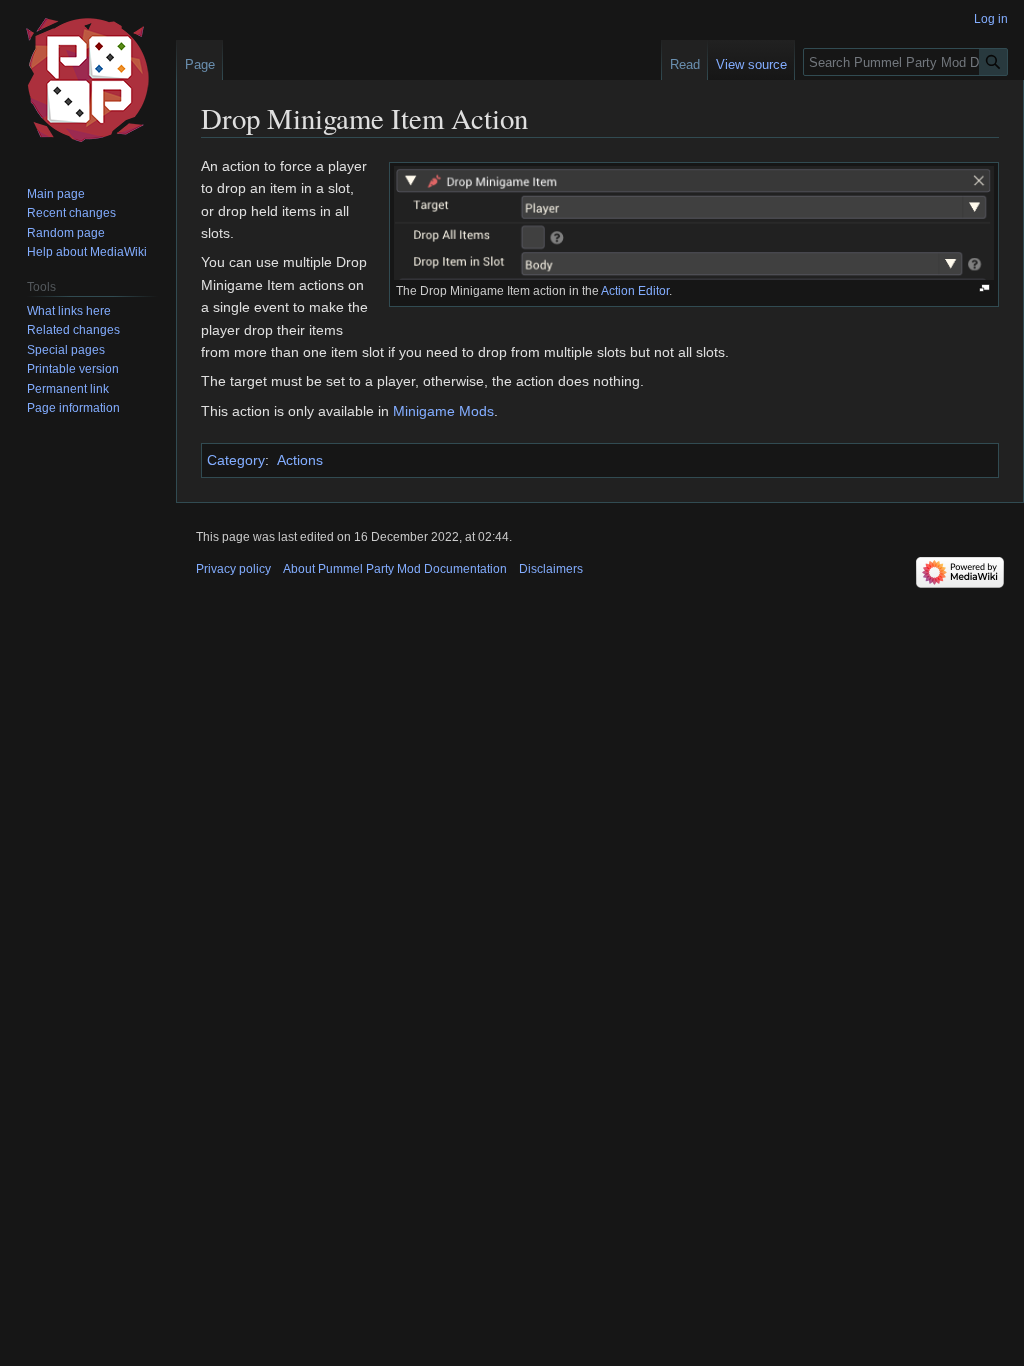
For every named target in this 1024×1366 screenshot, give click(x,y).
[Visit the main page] (88, 80)
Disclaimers (551, 569)
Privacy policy (233, 569)
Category (236, 460)
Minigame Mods (443, 411)
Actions (300, 460)
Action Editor (635, 291)
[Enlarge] (984, 288)
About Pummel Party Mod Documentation (395, 569)
